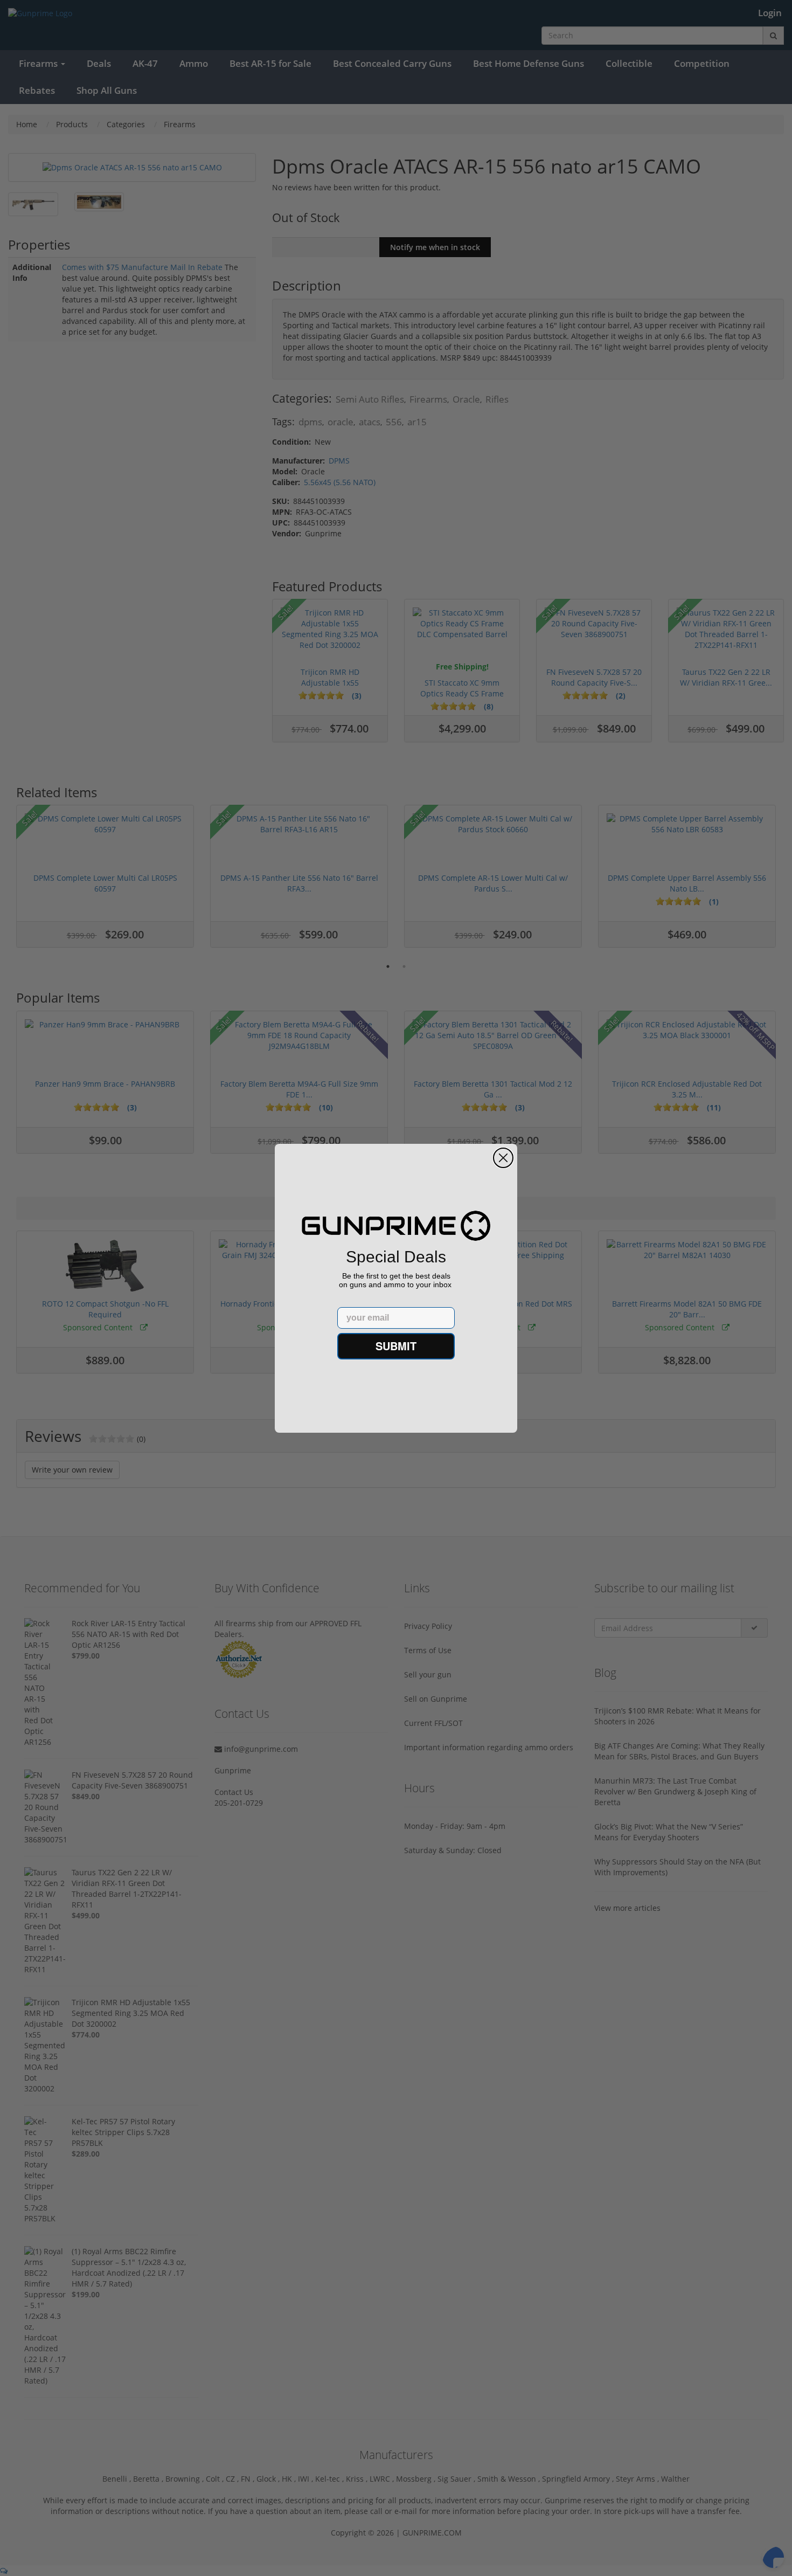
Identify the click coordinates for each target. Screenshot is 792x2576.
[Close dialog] (503, 1158)
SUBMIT (396, 1346)
